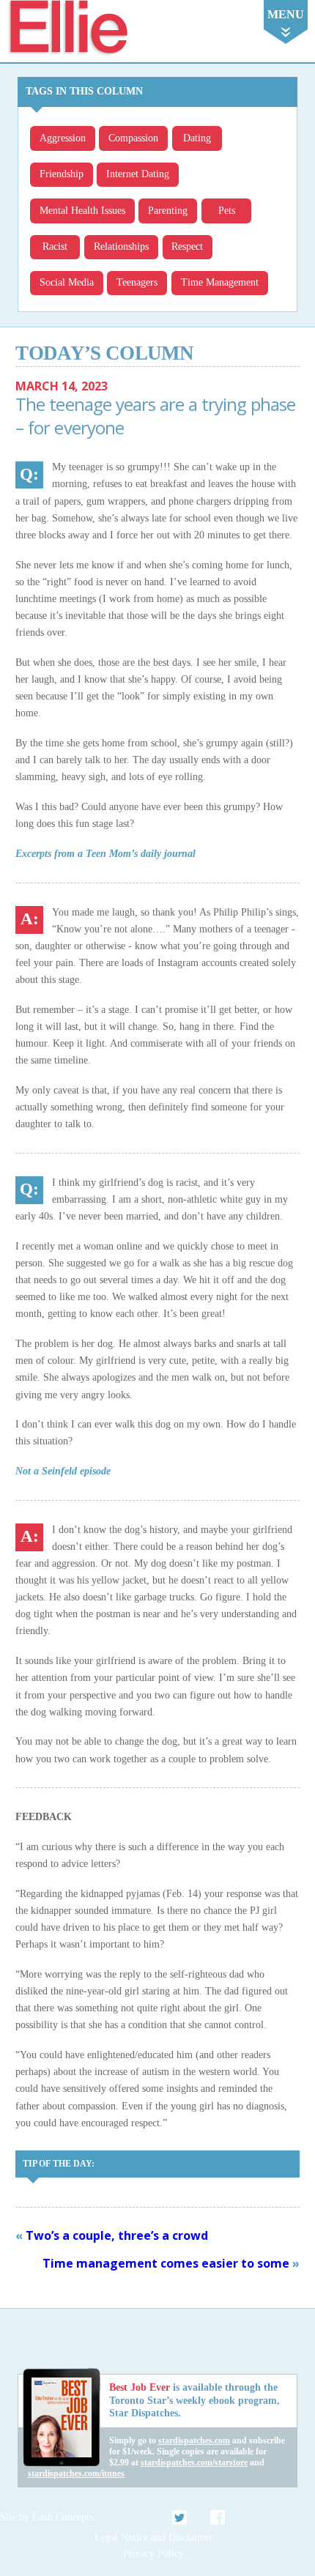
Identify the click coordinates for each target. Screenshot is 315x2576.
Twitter (180, 2517)
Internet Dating (138, 174)
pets (227, 211)
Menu (286, 14)
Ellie (67, 28)
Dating (197, 138)
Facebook (218, 2517)
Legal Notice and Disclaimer (154, 2538)
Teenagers (137, 282)
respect (187, 246)
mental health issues (82, 211)
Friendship (62, 174)
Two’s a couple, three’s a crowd (117, 2235)
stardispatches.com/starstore (194, 2462)
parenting (168, 211)
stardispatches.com (194, 2440)
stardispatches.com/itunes (76, 2473)
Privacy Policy (153, 2554)
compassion (133, 138)
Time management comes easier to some (166, 2263)
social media (67, 282)
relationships (121, 246)
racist (55, 246)
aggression (63, 138)
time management (220, 282)
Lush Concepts (63, 2517)
